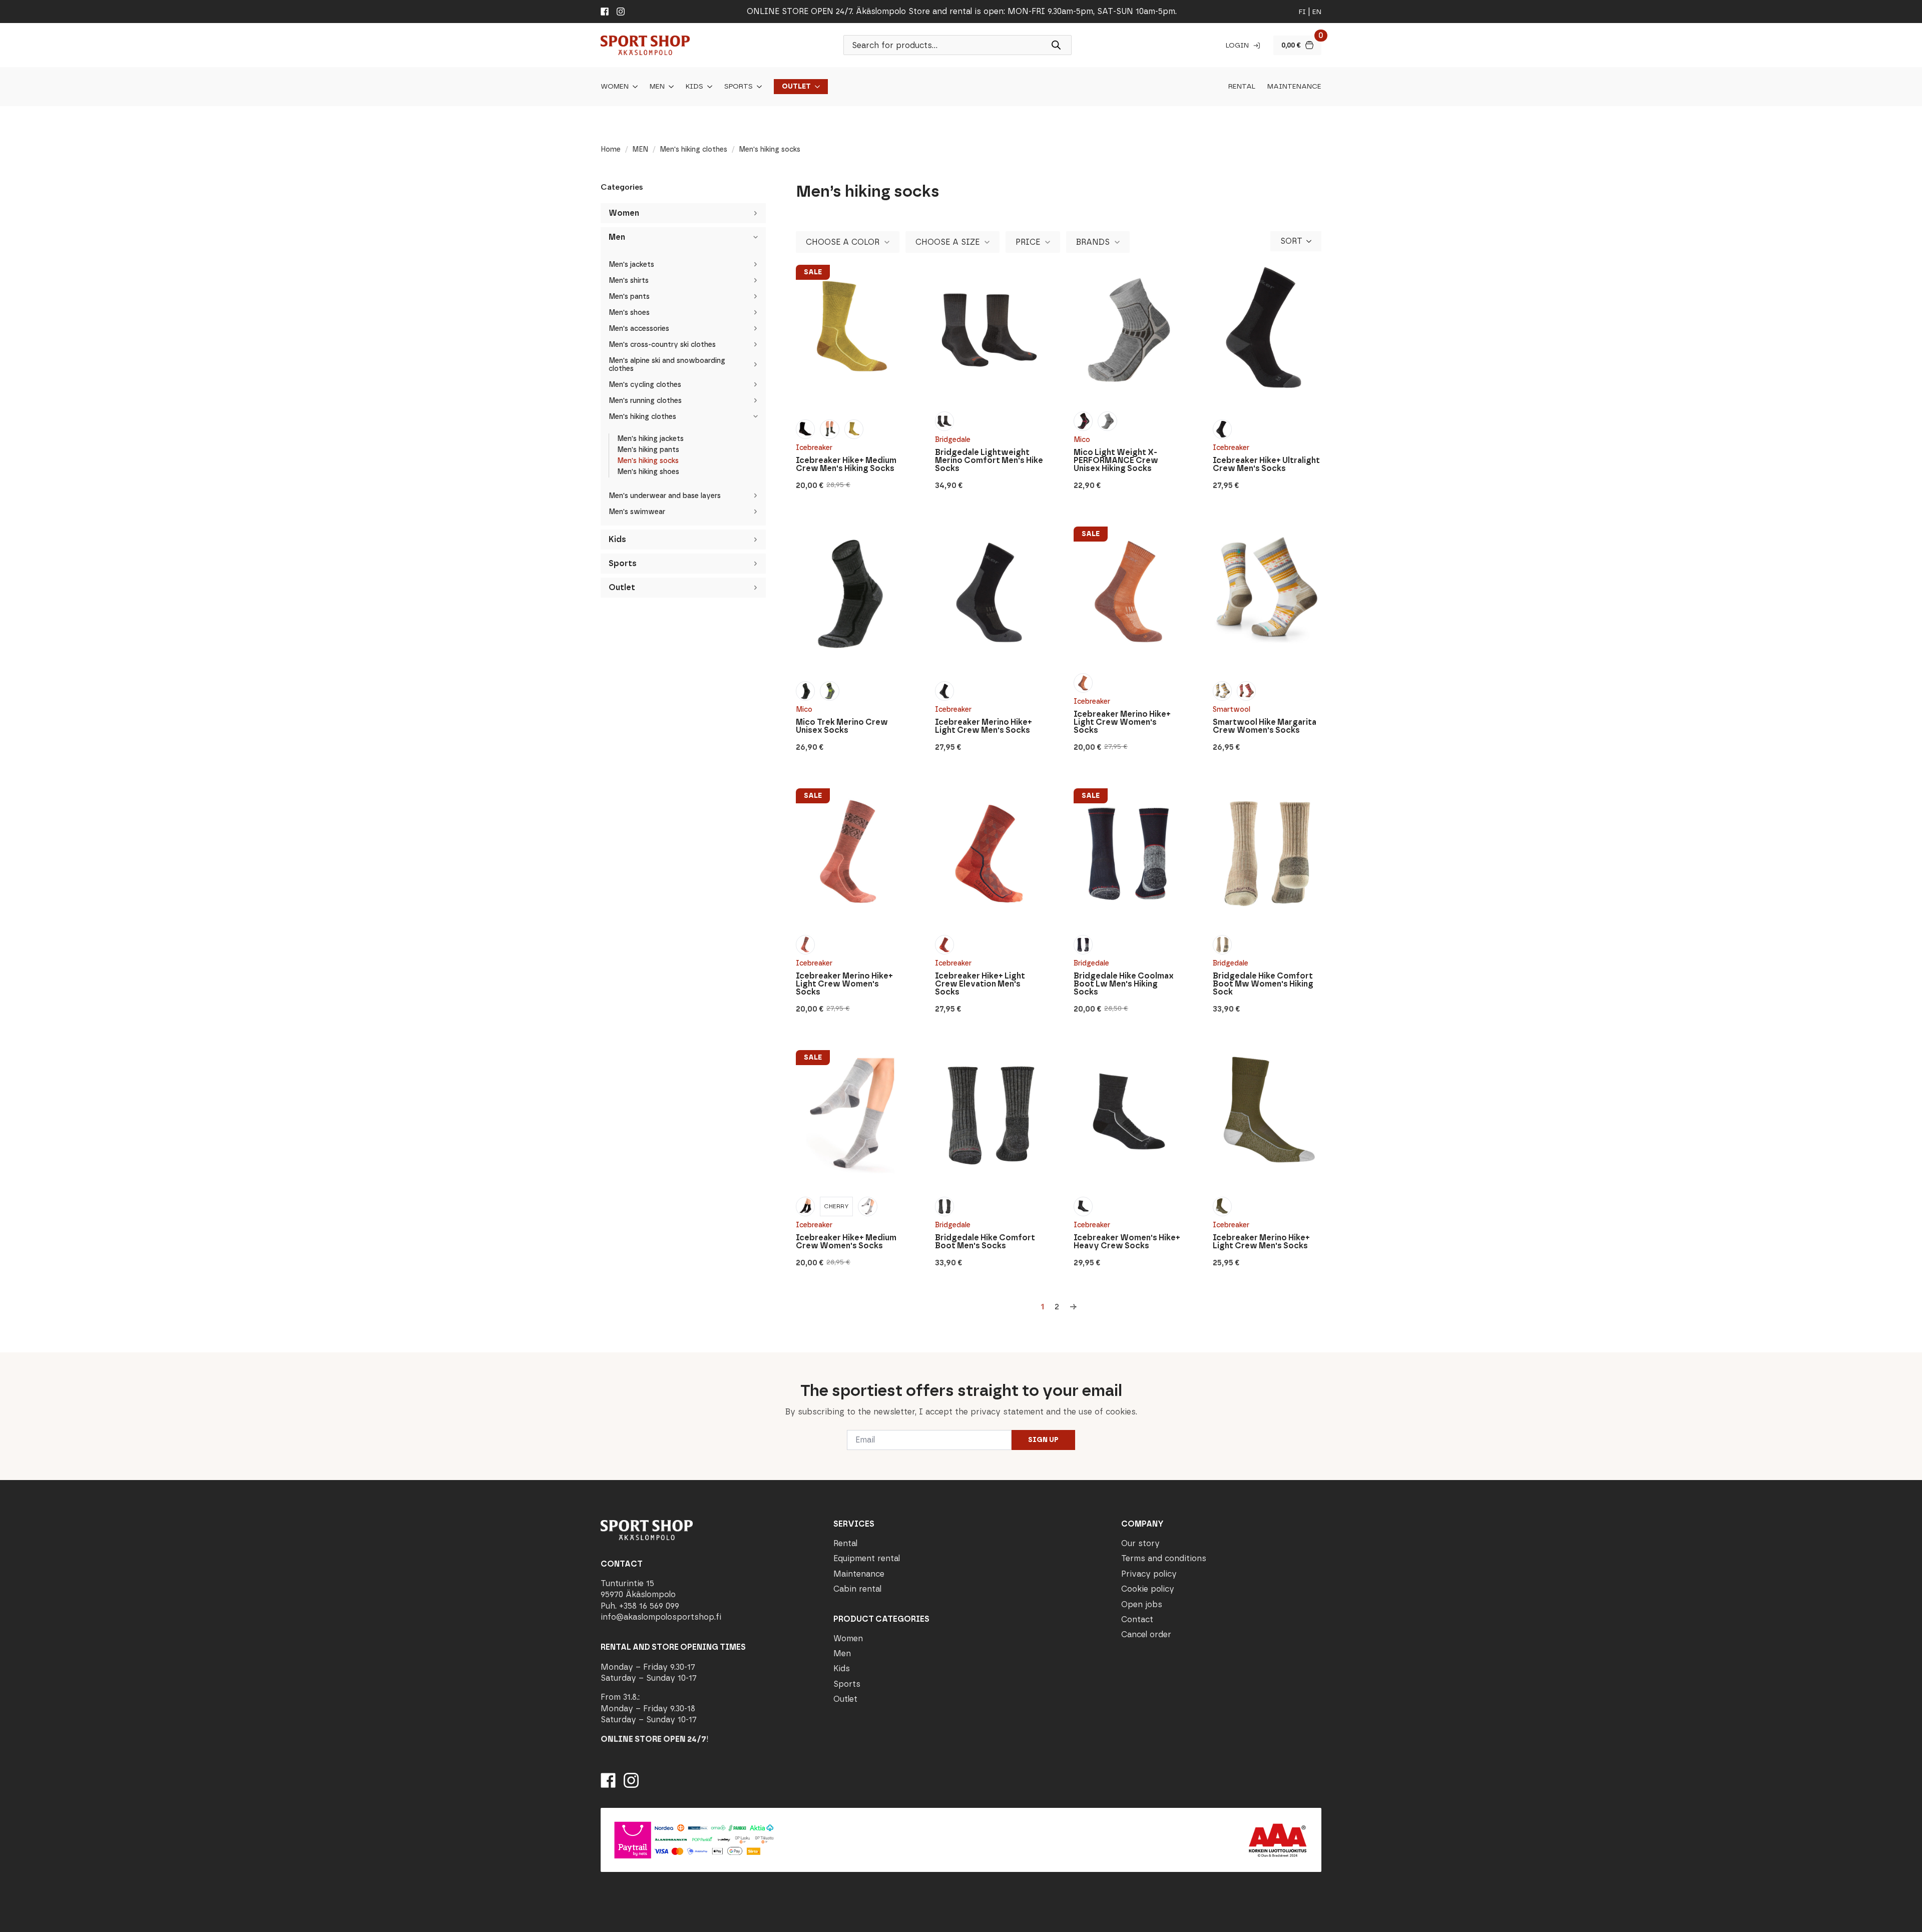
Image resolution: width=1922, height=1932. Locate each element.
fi (1302, 12)
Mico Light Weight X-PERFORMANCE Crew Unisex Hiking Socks (1116, 460)
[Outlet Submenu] (815, 87)
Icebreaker (814, 448)
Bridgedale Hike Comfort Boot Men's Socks (985, 1242)
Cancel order (1146, 1634)
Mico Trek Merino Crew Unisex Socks (842, 726)
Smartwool (1232, 709)
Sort (1291, 241)
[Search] (1056, 45)
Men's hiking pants (648, 450)
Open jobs (1142, 1604)
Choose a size (947, 242)
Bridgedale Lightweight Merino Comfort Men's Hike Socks (989, 460)
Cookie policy (1148, 1589)
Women (615, 87)
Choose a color (843, 242)
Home (611, 149)
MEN (640, 149)
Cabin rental (857, 1589)
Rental (1242, 87)
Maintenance (1294, 87)
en (1317, 12)
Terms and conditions (1164, 1558)
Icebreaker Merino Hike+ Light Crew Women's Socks (1122, 722)
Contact (1137, 1619)
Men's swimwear (637, 512)
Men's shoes (629, 313)
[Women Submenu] (633, 87)
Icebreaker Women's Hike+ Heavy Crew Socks (1127, 1242)
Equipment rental (867, 1558)
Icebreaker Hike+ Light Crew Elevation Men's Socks (980, 984)
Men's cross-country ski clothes (662, 345)
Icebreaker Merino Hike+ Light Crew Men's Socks (984, 726)
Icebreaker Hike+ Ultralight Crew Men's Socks (1266, 464)
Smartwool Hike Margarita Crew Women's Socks (1265, 726)
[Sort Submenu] (1312, 241)
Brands (1093, 242)
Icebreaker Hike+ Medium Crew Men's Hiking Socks (846, 464)
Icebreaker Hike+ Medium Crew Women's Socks (846, 1242)
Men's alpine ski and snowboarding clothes (667, 365)
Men (657, 87)
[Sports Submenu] (757, 87)
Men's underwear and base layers (665, 496)
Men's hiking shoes (648, 472)
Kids (694, 87)
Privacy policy (1149, 1574)
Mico (1082, 440)
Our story (1140, 1543)
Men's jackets (631, 265)
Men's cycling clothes (645, 385)
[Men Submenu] (669, 87)
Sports (739, 87)
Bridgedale (953, 440)
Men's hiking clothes (693, 149)
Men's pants (629, 297)
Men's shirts (629, 281)
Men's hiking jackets (650, 439)
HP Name (599, 1360)
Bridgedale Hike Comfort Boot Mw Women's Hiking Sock (1263, 984)
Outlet (796, 87)
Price (1028, 242)
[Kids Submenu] (708, 87)
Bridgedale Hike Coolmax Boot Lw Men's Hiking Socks (1124, 984)
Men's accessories (639, 329)
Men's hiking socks (648, 461)
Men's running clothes (645, 401)
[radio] (805, 429)
